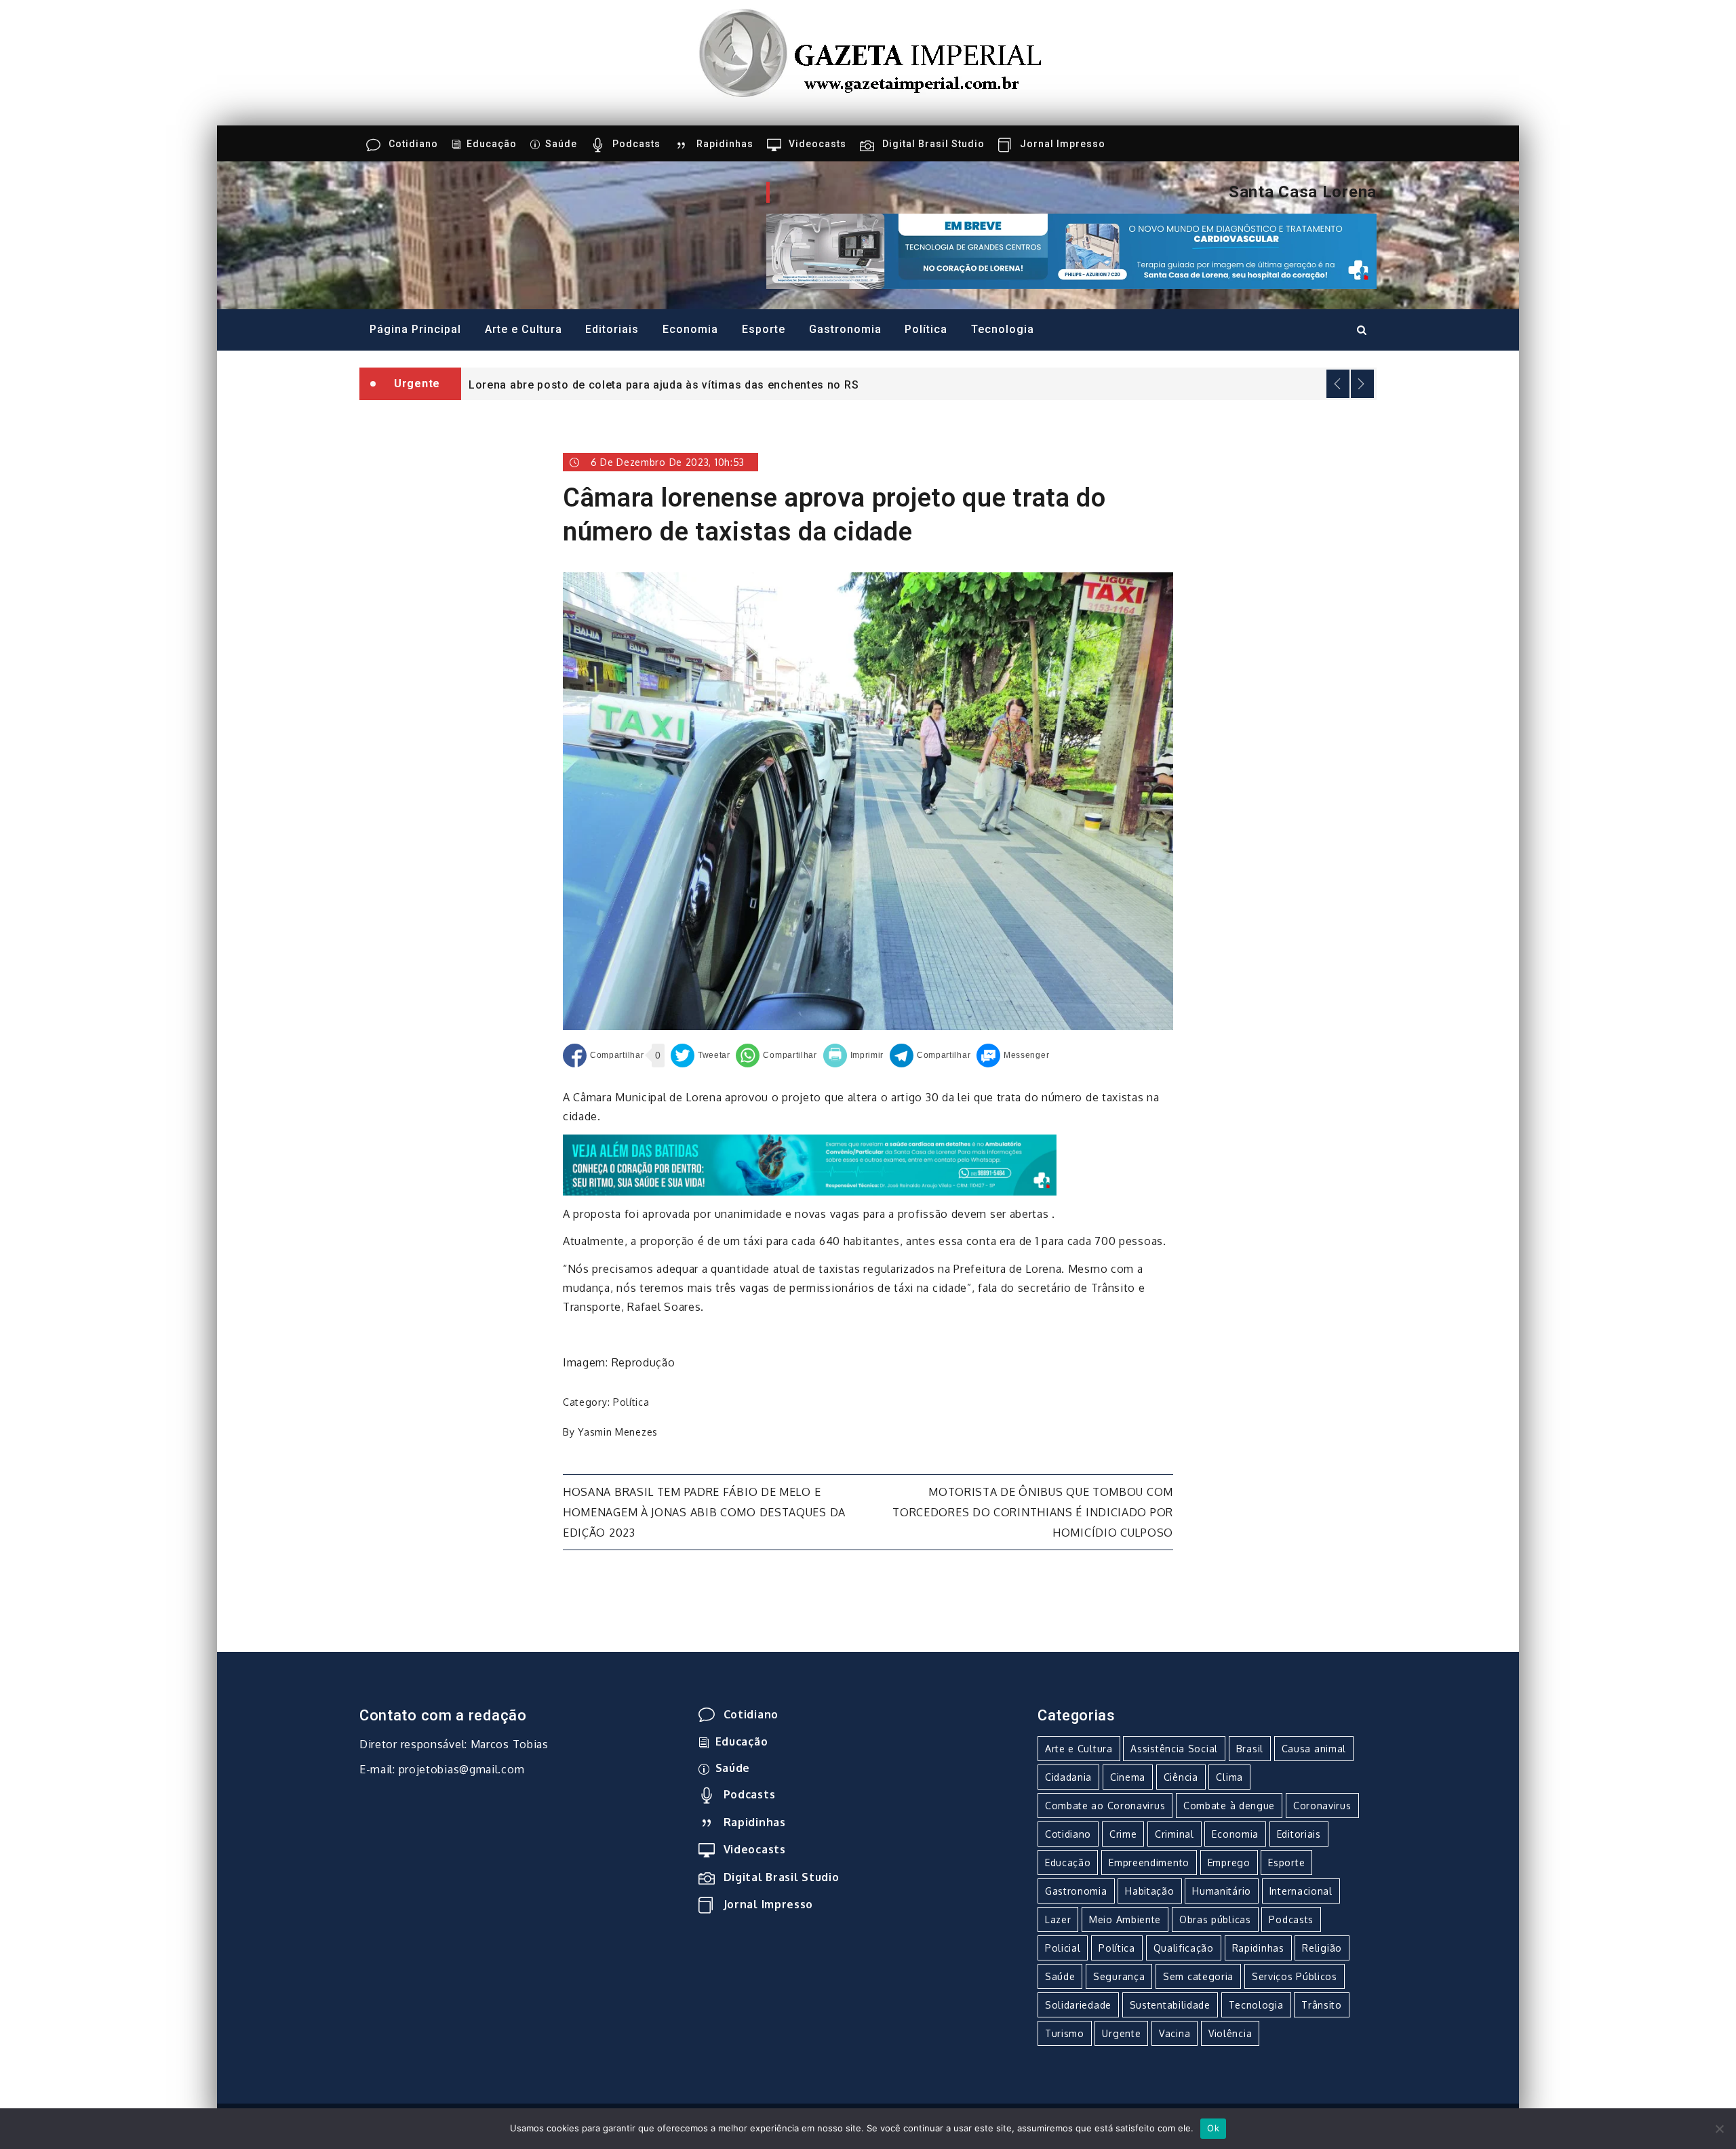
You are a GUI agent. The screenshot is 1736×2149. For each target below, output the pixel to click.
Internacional (1301, 1891)
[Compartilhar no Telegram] (930, 1056)
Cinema (1128, 1777)
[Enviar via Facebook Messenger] (1013, 1056)
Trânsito (1322, 2005)
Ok (1213, 2128)
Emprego (1229, 1862)
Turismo (1065, 2033)
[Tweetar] (701, 1056)
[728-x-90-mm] (810, 1164)
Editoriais (612, 329)
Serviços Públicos (1295, 1976)
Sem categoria (1198, 1976)
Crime (1123, 1834)
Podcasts (636, 144)
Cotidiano (413, 144)
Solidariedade (1078, 2005)
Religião (1322, 1948)
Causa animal (1314, 1749)
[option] (919, 384)
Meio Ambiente (1125, 1919)
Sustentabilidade (1170, 2005)
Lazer (1058, 1919)
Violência (1230, 2033)
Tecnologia (1003, 329)
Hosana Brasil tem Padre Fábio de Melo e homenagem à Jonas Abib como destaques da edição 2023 (704, 1512)
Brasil (1250, 1749)
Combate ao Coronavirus (1105, 1806)
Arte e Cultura (524, 329)
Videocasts (817, 144)
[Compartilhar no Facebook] (603, 1056)
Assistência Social (1174, 1749)
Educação (492, 144)
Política (926, 329)
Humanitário (1222, 1891)
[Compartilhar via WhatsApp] (776, 1056)
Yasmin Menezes (618, 1432)
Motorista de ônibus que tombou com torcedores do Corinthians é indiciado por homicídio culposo (1033, 1512)
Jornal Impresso (1063, 144)
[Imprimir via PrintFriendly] (854, 1056)
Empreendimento (1149, 1862)
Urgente (1121, 2033)
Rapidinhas (725, 144)
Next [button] (1362, 384)
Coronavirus (1322, 1806)
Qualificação (1184, 1948)
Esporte (764, 329)
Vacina (1175, 2033)
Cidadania (1068, 1777)
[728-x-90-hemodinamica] (1071, 250)
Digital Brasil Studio (933, 144)
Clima (1229, 1777)
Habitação (1149, 1891)
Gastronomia (845, 329)
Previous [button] (1338, 384)
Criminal (1175, 1834)
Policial (1063, 1948)
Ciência (1181, 1777)
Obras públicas (1215, 1919)
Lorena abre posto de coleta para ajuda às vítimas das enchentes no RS (664, 385)
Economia (690, 329)
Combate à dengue (1229, 1806)
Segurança (1119, 1976)
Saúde (561, 144)
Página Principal (415, 329)
